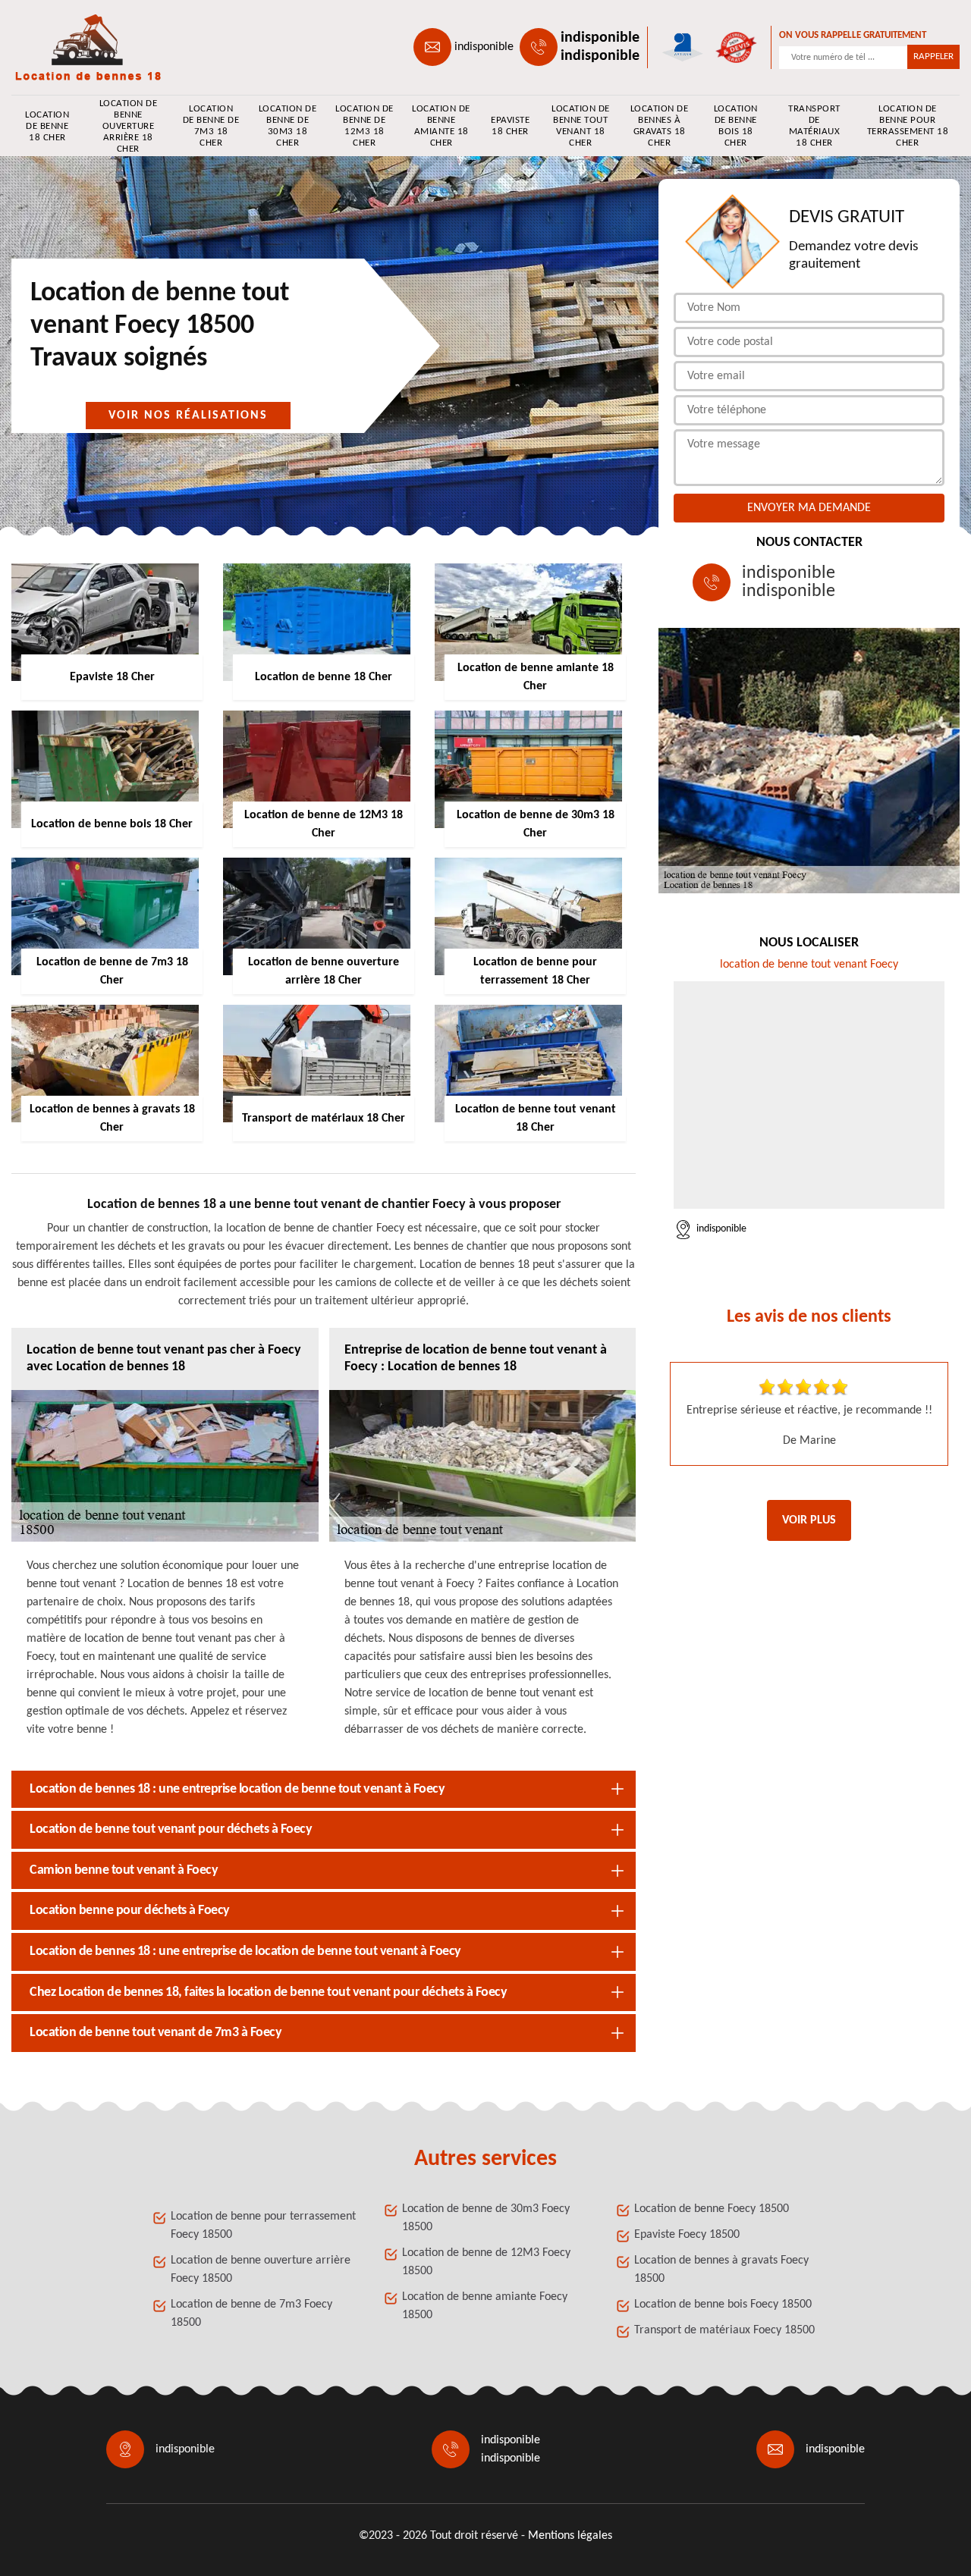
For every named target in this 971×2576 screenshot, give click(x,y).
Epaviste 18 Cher (510, 126)
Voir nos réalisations (188, 416)
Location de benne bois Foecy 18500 (723, 2305)
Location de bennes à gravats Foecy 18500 (721, 2270)
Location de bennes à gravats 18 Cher (660, 126)
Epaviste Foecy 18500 (687, 2235)
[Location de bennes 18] (80, 47)
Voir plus (809, 1520)
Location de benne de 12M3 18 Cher (365, 126)
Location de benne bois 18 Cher (736, 126)
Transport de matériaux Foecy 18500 (724, 2330)
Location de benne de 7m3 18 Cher (211, 126)
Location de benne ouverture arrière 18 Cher (129, 126)
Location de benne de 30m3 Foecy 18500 (486, 2218)
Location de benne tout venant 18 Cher (581, 126)
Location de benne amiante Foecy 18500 (485, 2306)
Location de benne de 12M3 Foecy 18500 (486, 2262)
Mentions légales (570, 2536)
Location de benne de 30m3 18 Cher (288, 126)
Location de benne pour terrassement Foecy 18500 (263, 2226)
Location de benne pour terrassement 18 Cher (908, 126)
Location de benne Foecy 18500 (712, 2209)
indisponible (484, 47)
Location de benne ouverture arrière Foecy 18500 (261, 2270)
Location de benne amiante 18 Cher (441, 126)
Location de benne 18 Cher (47, 126)
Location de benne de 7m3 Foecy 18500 (251, 2314)
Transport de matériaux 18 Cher (814, 126)
